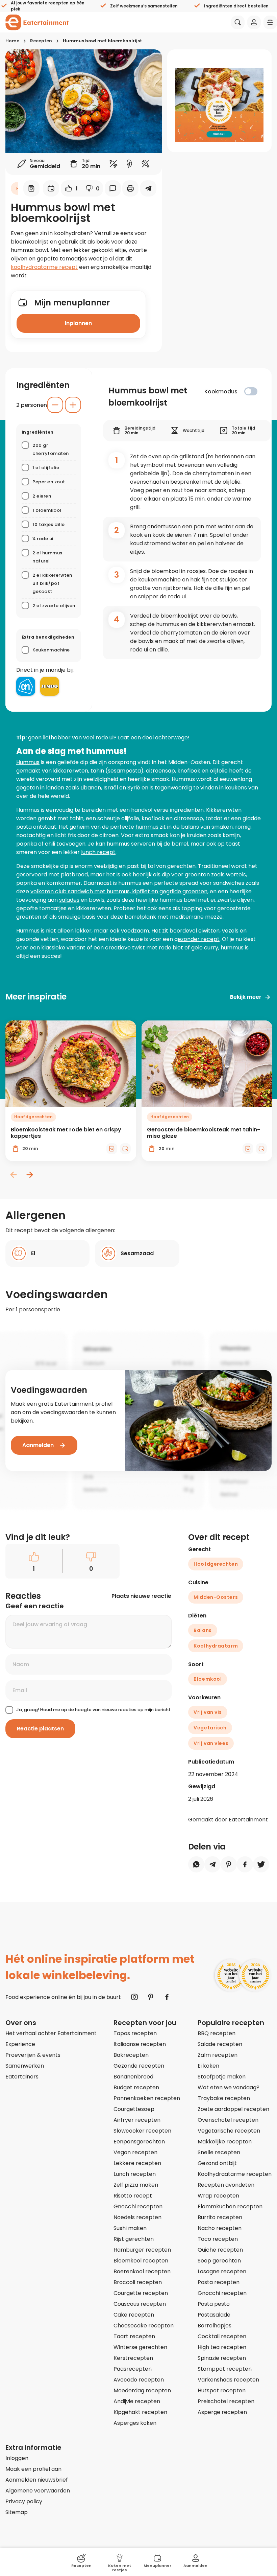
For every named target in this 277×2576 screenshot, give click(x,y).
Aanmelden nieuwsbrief (37, 2480)
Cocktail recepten (222, 2336)
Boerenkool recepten (142, 2271)
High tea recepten (222, 2347)
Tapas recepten (135, 2033)
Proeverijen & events (33, 2055)
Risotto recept (133, 2196)
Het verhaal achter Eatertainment (51, 2033)
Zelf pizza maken (136, 2185)
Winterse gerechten (140, 2347)
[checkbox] (251, 391)
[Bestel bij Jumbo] (50, 686)
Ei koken (208, 2066)
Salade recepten (220, 2044)
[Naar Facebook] (167, 1997)
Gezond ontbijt (217, 2163)
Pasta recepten (219, 2282)
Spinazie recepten (222, 2358)
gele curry (205, 948)
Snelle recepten (219, 2152)
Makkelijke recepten (225, 2142)
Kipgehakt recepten (140, 2412)
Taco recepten (218, 2239)
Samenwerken (25, 2066)
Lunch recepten (135, 2174)
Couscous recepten (140, 2304)
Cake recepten (134, 2315)
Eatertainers (22, 2077)
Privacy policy (24, 2501)
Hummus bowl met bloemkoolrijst (102, 41)
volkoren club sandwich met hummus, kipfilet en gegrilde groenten (119, 891)
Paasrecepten (133, 2369)
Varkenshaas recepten (228, 2380)
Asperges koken (135, 2423)
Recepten (41, 41)
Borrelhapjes (215, 2326)
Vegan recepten (135, 2152)
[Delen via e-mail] (148, 188)
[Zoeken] (238, 22)
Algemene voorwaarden (38, 2491)
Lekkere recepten (137, 2163)
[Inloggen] (254, 22)
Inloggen (17, 2458)
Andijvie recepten (137, 2401)
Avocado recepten (139, 2380)
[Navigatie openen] (270, 22)
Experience (20, 2044)
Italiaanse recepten (140, 2044)
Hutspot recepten (222, 2390)
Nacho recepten (220, 2228)
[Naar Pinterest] (151, 1997)
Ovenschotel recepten (228, 2120)
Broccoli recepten (138, 2282)
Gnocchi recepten (138, 2206)
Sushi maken (130, 2228)
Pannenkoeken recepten (147, 2098)
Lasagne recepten (222, 2271)
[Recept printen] (130, 188)
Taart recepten (134, 2336)
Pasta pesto (214, 2304)
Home (12, 41)
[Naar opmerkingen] (113, 188)
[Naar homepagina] (37, 22)
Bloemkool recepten (141, 2261)
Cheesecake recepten (144, 2326)
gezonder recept (197, 939)
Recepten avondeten (226, 2185)
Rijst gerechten (134, 2239)
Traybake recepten (224, 2098)
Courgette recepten (141, 2293)
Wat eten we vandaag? (229, 2087)
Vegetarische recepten (229, 2131)
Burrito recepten (220, 2217)
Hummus (28, 762)
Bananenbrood (133, 2077)
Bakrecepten (131, 2055)
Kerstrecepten (133, 2358)
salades (69, 900)
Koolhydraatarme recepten (235, 2174)
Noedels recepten (137, 2217)
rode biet (171, 948)
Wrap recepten (218, 2196)
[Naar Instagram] (134, 1997)
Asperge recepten (222, 2412)
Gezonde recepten (139, 2066)
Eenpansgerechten (139, 2142)
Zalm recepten (218, 2055)
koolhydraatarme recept (44, 267)
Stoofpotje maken (222, 2077)
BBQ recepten (217, 2033)
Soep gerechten (219, 2261)
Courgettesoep (134, 2109)
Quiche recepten (220, 2250)
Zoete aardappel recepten (233, 2109)
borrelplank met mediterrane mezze (174, 917)
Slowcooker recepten (142, 2131)
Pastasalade (214, 2315)
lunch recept (98, 852)
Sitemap (17, 2512)
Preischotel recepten (226, 2401)
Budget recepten (136, 2087)
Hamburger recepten (142, 2250)
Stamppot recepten (225, 2369)
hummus (147, 827)
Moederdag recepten (142, 2390)
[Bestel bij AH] (26, 686)
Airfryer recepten (137, 2120)
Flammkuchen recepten (230, 2206)
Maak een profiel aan (33, 2469)
